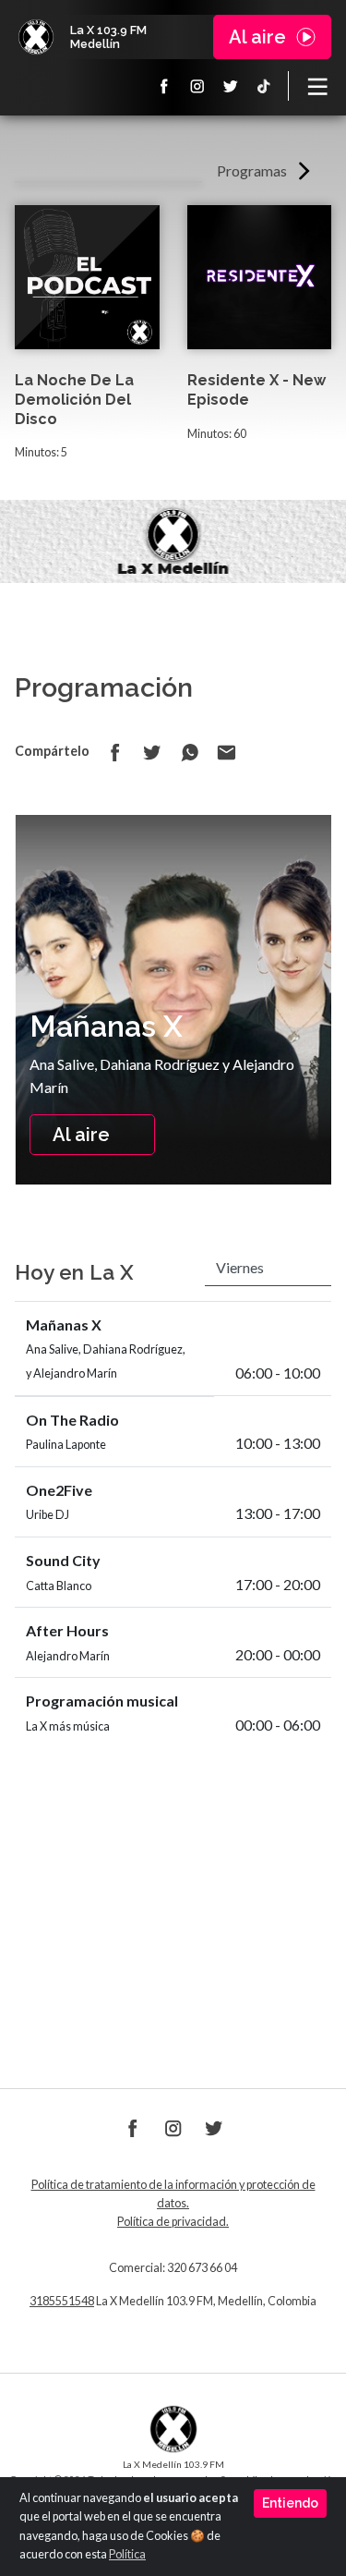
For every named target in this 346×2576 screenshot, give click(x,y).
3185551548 (62, 2301)
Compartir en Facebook (115, 752)
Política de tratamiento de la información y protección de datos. (173, 2194)
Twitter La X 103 (231, 86)
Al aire (81, 1135)
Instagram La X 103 (197, 86)
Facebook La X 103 (164, 86)
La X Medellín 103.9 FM (36, 37)
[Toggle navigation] (317, 86)
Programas (252, 170)
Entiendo (290, 2503)
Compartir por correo (226, 752)
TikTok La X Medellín (264, 86)
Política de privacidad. (173, 2222)
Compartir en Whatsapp (189, 752)
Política (127, 2554)
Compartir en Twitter (152, 752)
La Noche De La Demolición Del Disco (74, 400)
